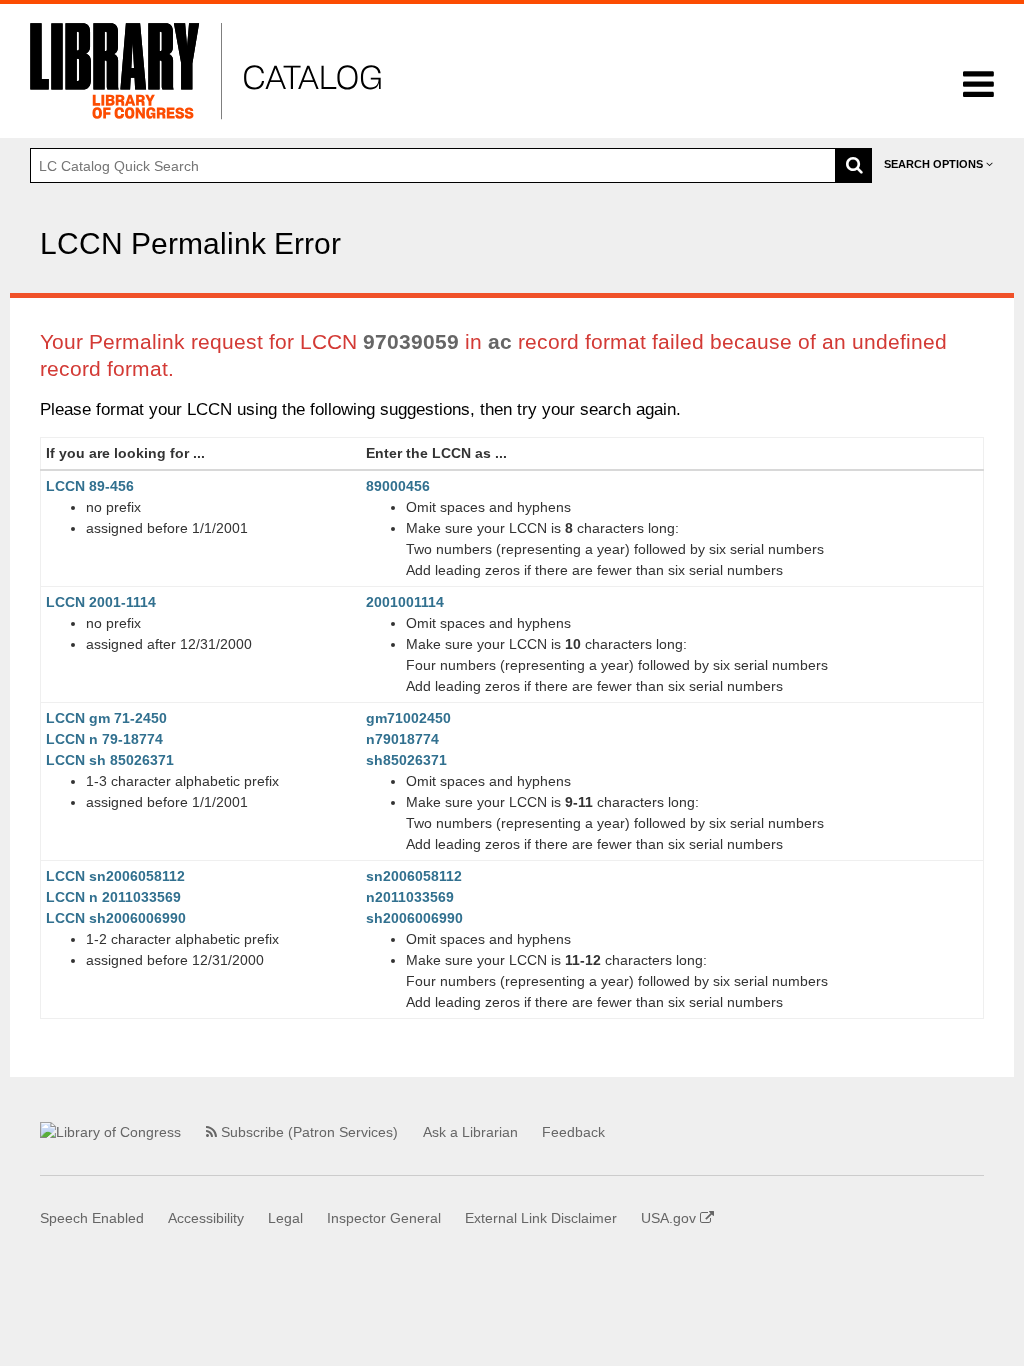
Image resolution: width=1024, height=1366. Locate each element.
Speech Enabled (92, 1218)
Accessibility (206, 1218)
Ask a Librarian (470, 1132)
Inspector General (384, 1218)
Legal (285, 1218)
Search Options (935, 164)
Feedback (573, 1132)
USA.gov (670, 1218)
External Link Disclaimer (541, 1218)
